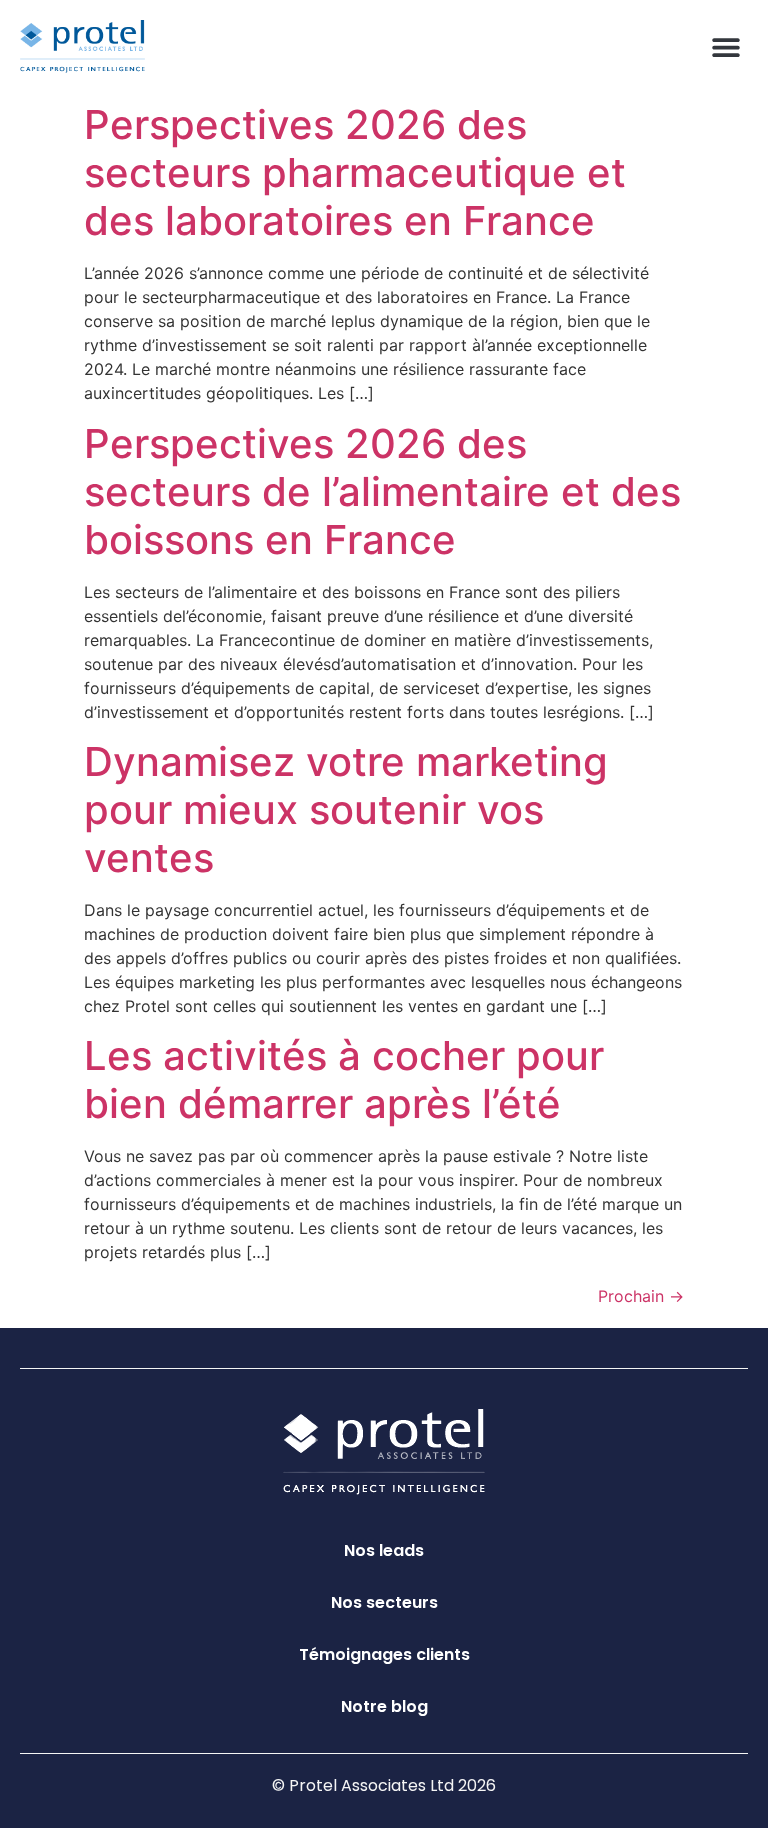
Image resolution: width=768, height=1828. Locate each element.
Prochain (641, 1296)
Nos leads (384, 1550)
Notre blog (384, 1706)
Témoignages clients (384, 1654)
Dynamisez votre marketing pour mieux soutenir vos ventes (346, 809)
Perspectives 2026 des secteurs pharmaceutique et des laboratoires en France (355, 172)
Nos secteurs (384, 1602)
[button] (725, 46)
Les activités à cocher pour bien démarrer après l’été (344, 1079)
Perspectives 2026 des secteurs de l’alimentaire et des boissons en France (382, 491)
